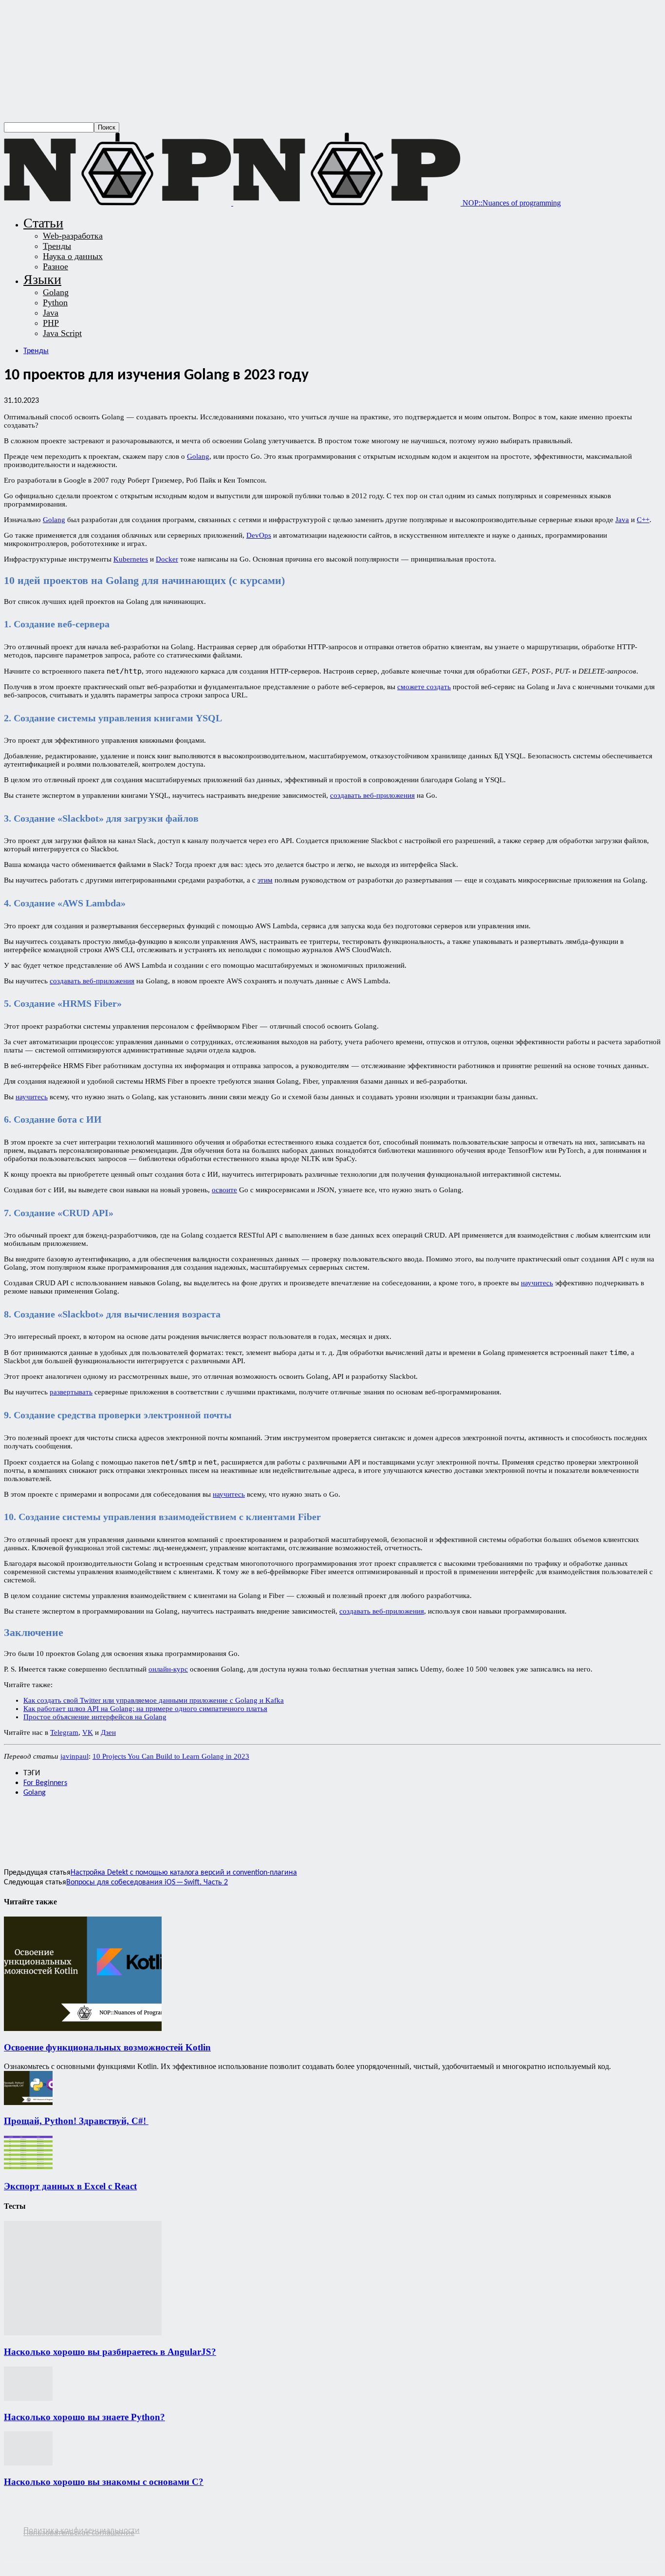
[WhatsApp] (90, 1826)
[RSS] (11, 2540)
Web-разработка (73, 236)
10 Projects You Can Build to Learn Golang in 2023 (171, 1756)
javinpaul (74, 1756)
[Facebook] (20, 1826)
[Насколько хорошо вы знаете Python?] (28, 2398)
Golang (56, 292)
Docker (167, 559)
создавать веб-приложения (372, 795)
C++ (643, 520)
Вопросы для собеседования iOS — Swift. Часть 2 (147, 1882)
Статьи (43, 223)
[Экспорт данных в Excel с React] (28, 2167)
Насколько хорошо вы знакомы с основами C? (104, 2482)
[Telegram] (160, 1826)
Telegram (64, 1732)
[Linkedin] (125, 1826)
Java (51, 313)
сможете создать (424, 687)
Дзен (108, 1732)
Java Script (62, 333)
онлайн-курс (168, 1669)
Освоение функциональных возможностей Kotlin (107, 2047)
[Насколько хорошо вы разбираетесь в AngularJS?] (83, 2333)
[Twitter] (55, 1826)
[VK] (194, 1826)
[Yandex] (67, 2540)
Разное (55, 266)
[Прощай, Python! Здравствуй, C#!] (28, 2102)
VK (88, 1732)
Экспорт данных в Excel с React (70, 2186)
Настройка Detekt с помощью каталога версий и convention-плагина (184, 1873)
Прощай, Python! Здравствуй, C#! (76, 2121)
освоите (224, 1190)
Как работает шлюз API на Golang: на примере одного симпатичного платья (145, 1709)
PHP (51, 323)
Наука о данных (73, 256)
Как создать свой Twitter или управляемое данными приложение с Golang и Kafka (154, 1700)
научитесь (32, 1097)
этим (265, 880)
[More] (229, 1826)
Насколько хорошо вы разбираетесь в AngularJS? (110, 2352)
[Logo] (119, 203)
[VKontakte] (49, 2540)
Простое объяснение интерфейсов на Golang (95, 1717)
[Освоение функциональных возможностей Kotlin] (83, 2028)
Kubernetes (131, 559)
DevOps (259, 535)
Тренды (57, 246)
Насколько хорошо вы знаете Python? (84, 2417)
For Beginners (45, 1783)
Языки (42, 279)
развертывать (71, 1392)
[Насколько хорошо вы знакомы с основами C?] (28, 2463)
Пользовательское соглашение (79, 2532)
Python (55, 302)
